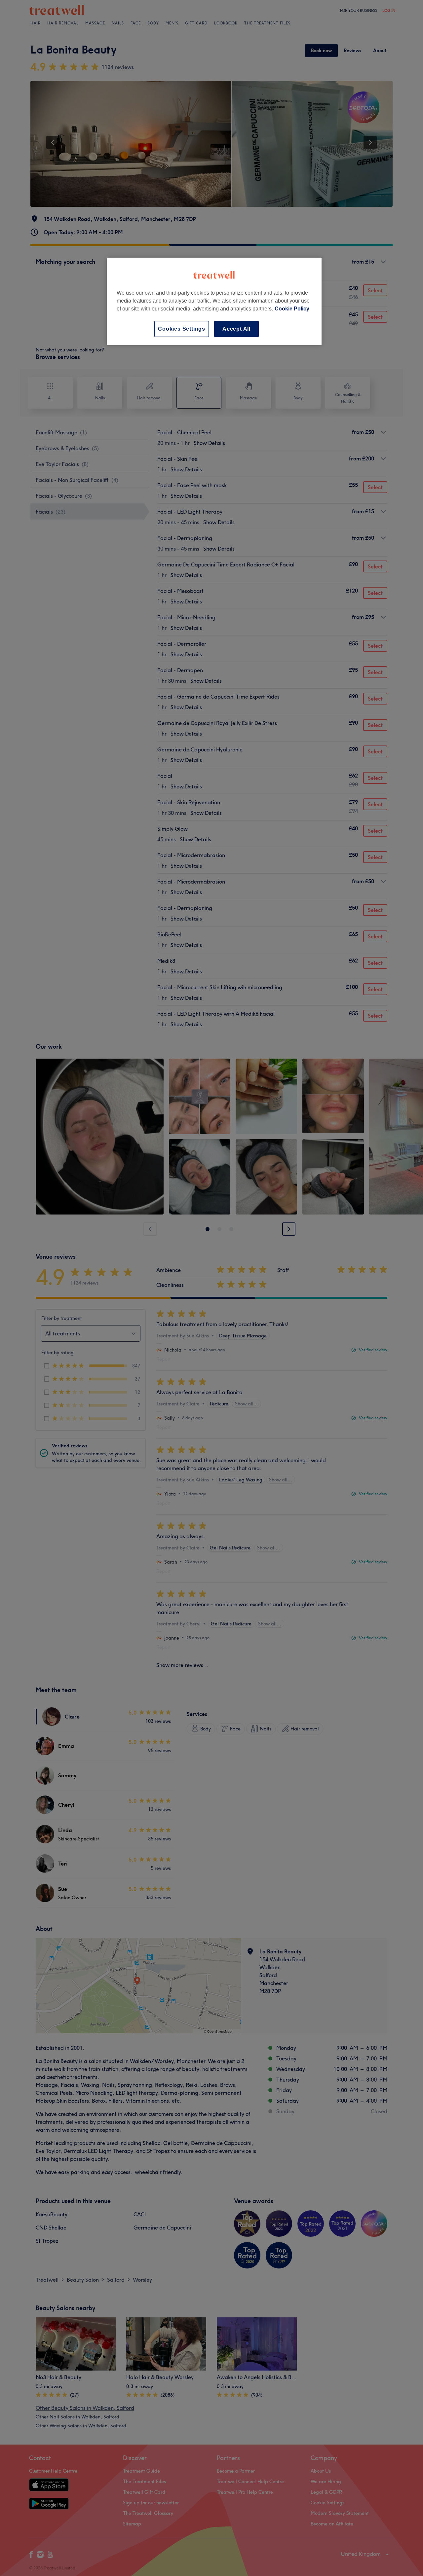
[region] (214, 301)
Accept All (236, 329)
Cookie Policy (292, 309)
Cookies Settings (182, 329)
